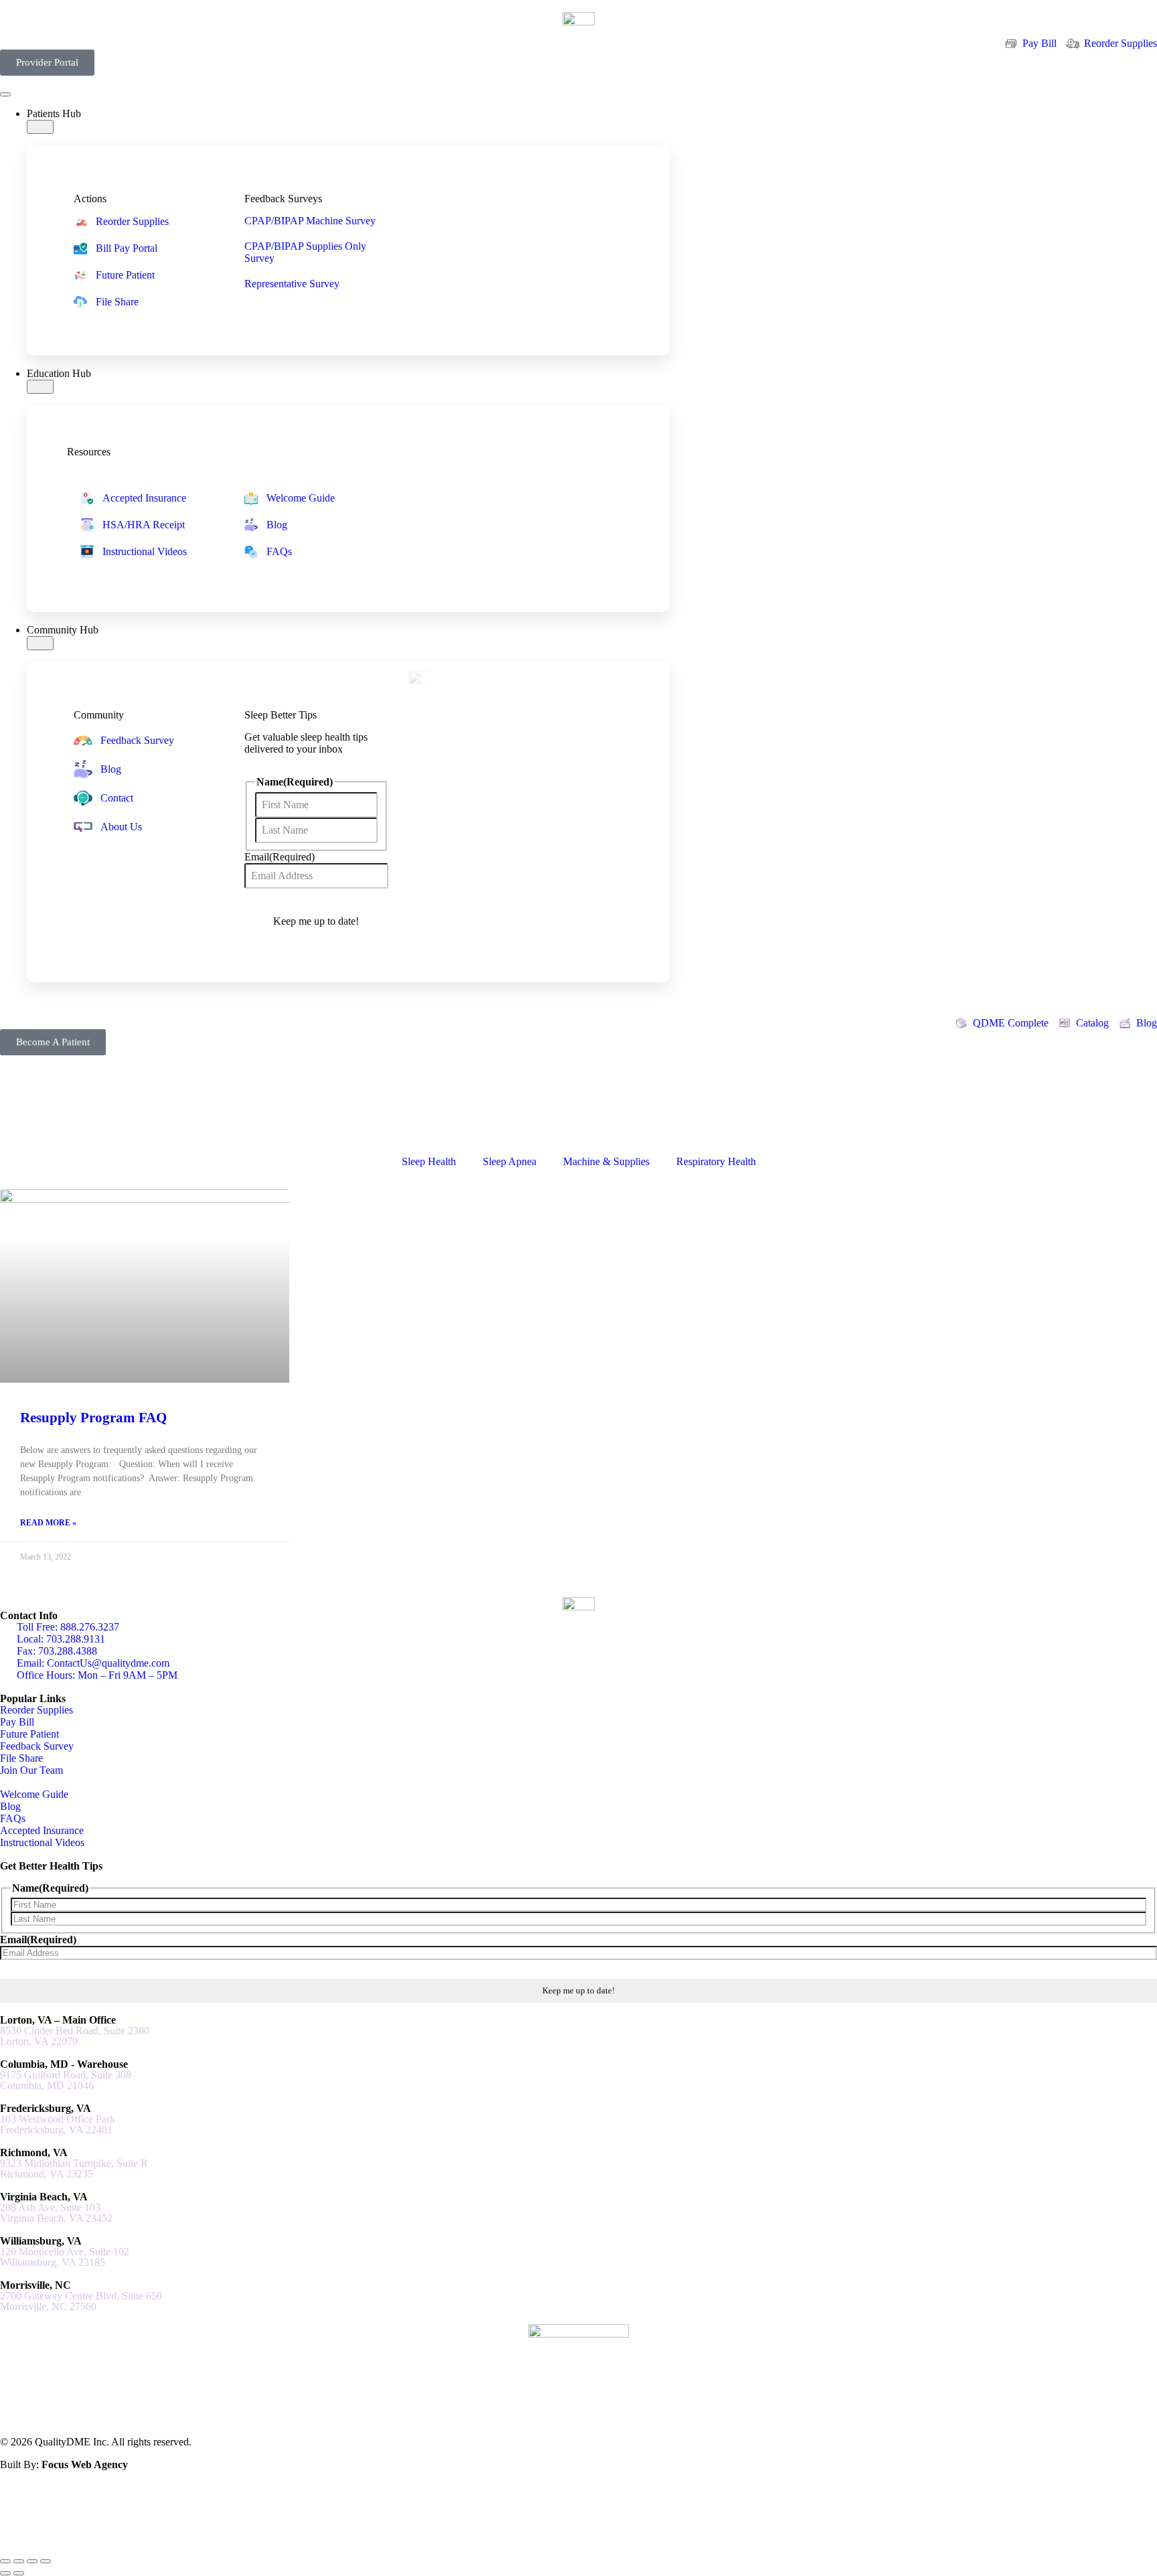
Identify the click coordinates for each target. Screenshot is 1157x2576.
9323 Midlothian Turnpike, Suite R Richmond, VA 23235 (74, 2169)
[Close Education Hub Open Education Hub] (40, 387)
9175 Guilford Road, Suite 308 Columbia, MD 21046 (66, 2080)
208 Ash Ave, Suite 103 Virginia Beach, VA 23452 (56, 2213)
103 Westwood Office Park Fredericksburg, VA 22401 (58, 2125)
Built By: (64, 2465)
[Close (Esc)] (46, 2561)
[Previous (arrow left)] (5, 2573)
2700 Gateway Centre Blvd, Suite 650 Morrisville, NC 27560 (81, 2301)
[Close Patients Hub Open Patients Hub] (40, 127)
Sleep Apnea (510, 1161)
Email (280, 857)
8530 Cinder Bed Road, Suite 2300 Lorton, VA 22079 (75, 2036)
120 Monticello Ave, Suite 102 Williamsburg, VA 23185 (65, 2257)
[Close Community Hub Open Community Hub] (40, 643)
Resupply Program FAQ (93, 1418)
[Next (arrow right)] (19, 2573)
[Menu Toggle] (5, 94)
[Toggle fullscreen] (19, 2561)
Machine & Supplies (606, 1161)
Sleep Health (429, 1161)
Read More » (48, 1523)
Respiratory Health (716, 1161)
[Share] (32, 2561)
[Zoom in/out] (5, 2561)
